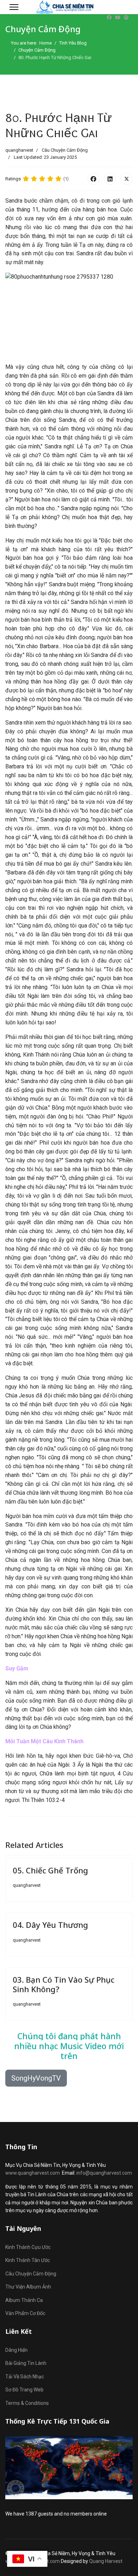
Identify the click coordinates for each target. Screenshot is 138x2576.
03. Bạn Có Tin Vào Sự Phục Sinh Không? (64, 1984)
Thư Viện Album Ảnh (28, 2287)
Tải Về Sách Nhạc (25, 2377)
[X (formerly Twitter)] (127, 179)
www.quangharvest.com (33, 2173)
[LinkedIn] (110, 179)
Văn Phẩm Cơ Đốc (25, 2313)
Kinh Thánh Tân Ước (28, 2260)
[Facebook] (109, 18)
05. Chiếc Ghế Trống (50, 1870)
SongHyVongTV (36, 2078)
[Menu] (14, 7)
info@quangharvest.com (104, 2173)
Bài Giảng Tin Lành (26, 2363)
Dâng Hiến (16, 2350)
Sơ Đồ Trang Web (24, 2390)
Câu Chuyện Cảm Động (65, 150)
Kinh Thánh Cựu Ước (28, 2247)
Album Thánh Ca (24, 2300)
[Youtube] (118, 18)
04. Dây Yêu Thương (50, 1925)
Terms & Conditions (27, 2403)
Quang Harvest (106, 2561)
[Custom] (126, 18)
